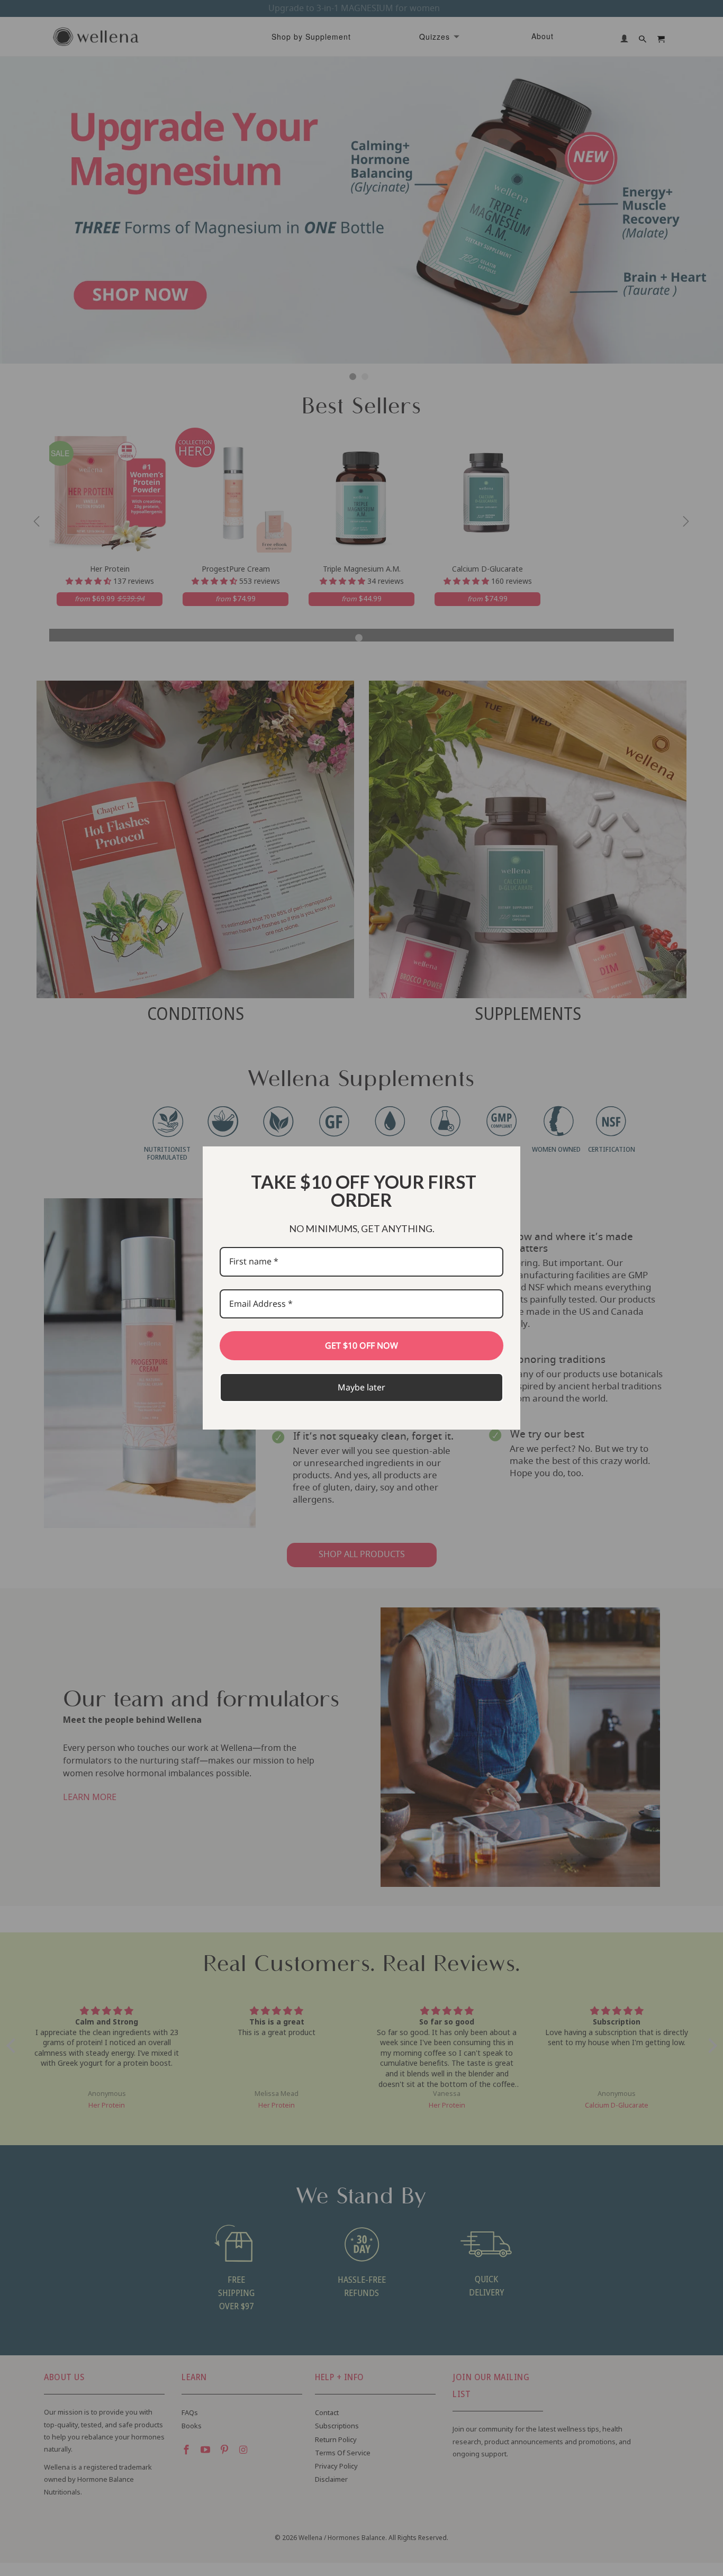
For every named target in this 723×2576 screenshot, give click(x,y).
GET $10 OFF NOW (361, 1345)
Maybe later (361, 1387)
